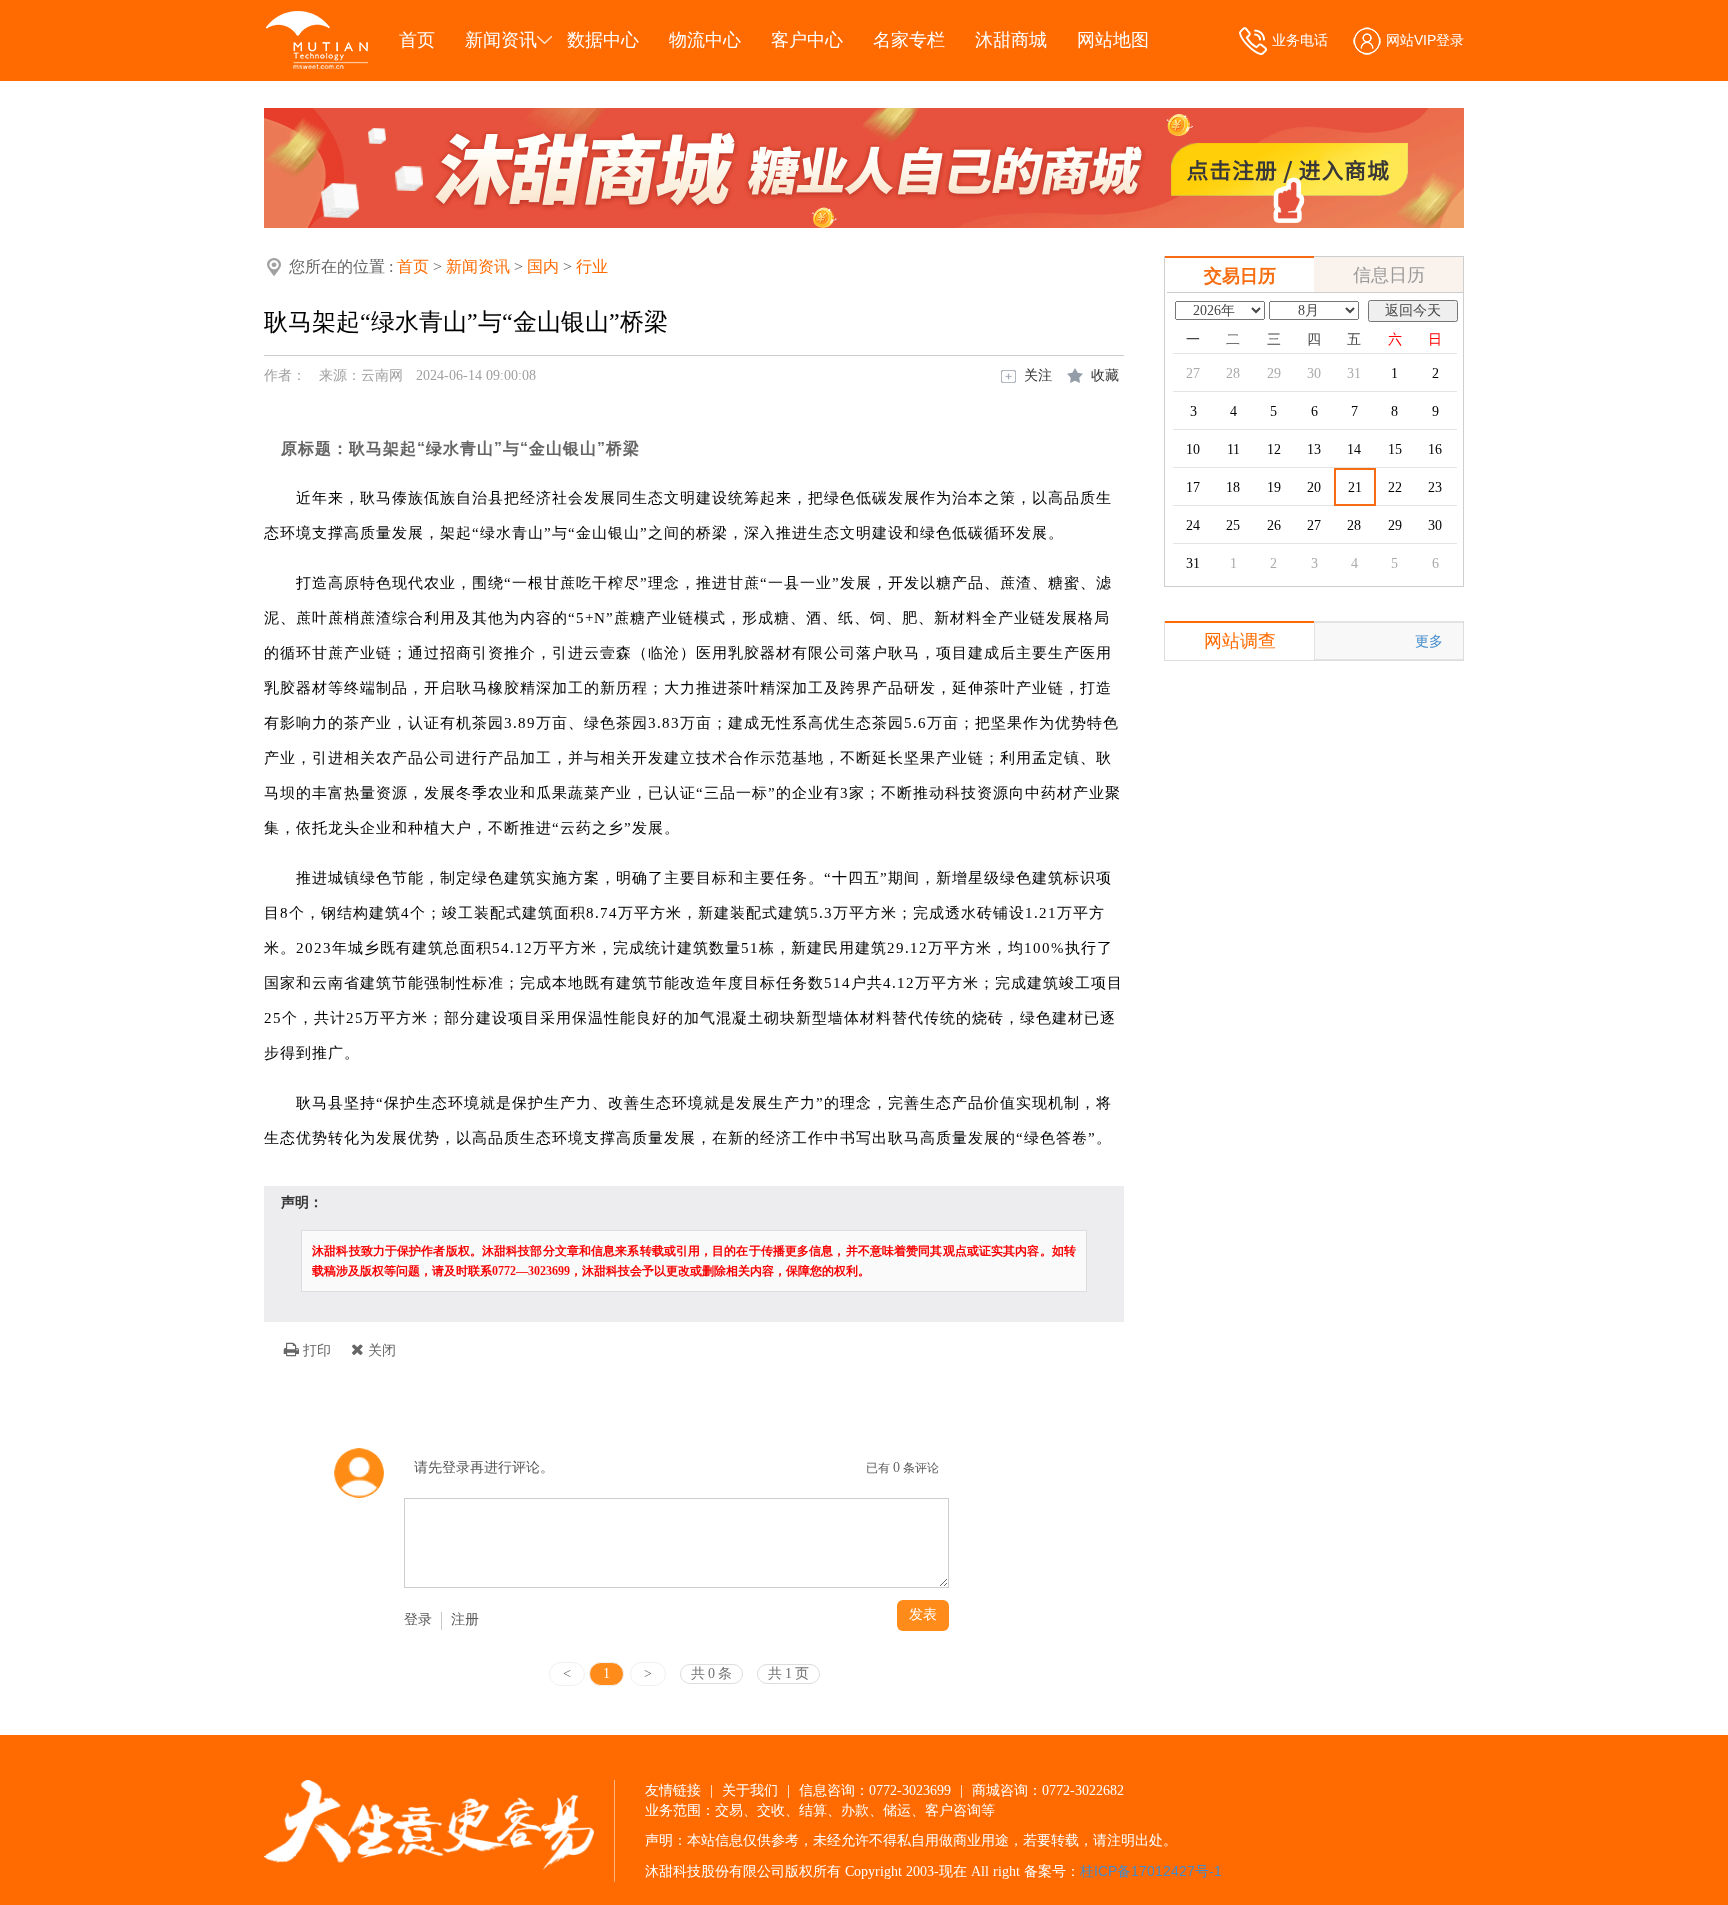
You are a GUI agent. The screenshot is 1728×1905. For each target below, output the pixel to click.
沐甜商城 (1011, 40)
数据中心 (603, 40)
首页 (417, 40)
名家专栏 (909, 40)
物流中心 (705, 40)
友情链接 (673, 1790)
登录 (418, 1619)
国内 (543, 266)
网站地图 (1113, 40)
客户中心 (807, 40)
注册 (465, 1619)
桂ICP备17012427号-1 (1151, 1871)
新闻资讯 (501, 40)
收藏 (1105, 375)
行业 (592, 266)
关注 (1038, 375)
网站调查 (1240, 641)
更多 (1429, 641)
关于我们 (750, 1790)
